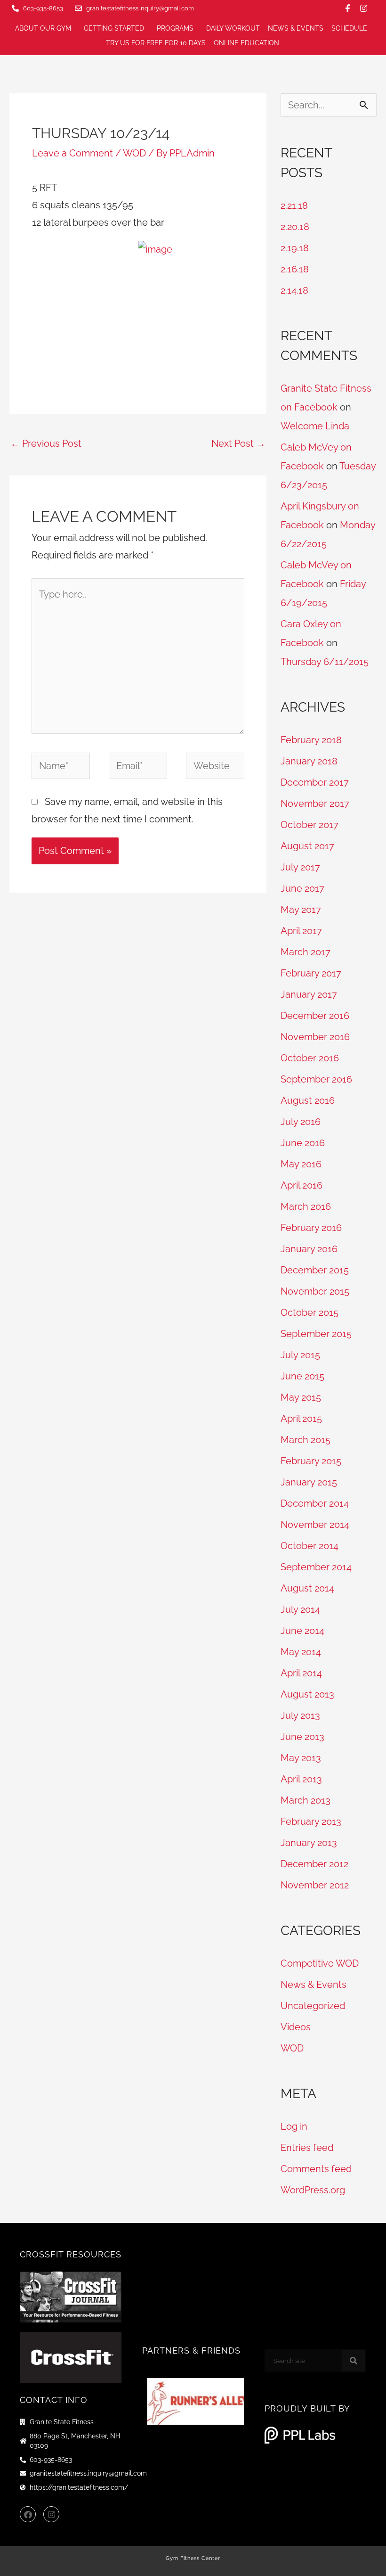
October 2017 (310, 825)
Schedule (349, 28)
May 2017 (301, 910)
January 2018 (309, 761)
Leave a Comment (72, 153)
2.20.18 (295, 227)
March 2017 (306, 952)
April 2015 (301, 1419)
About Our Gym (43, 28)
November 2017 (315, 804)
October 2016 (310, 1058)
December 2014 (315, 1503)
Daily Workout (233, 28)
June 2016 (303, 1143)
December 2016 (315, 1016)
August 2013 (307, 1694)
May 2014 (301, 1652)
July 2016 (301, 1122)
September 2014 (316, 1567)
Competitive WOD (320, 1963)
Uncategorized (313, 2006)
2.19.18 (295, 248)
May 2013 (301, 1758)
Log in (294, 2126)
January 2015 (309, 1482)
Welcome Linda (315, 426)
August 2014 (307, 1588)
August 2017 (307, 846)
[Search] (354, 2361)
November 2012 (315, 1885)
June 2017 (302, 888)
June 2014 (302, 1631)
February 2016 (311, 1228)
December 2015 (315, 1270)
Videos (296, 2027)
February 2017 (311, 973)
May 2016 (301, 1164)
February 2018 (311, 740)
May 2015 (301, 1397)
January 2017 (309, 994)
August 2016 (308, 1100)
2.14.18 (294, 290)
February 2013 (311, 1821)
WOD (134, 153)
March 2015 (306, 1440)
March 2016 (306, 1206)
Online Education (246, 43)
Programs (175, 28)
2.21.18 (294, 205)
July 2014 (300, 1609)
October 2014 (310, 1546)
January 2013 (309, 1843)
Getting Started (114, 28)
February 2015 (311, 1461)
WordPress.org (313, 2190)
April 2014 (301, 1673)
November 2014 (315, 1525)
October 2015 (310, 1313)
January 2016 (309, 1249)
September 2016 (316, 1079)
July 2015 (300, 1355)
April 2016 (302, 1185)
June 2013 (302, 1737)
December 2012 (314, 1864)
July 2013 (300, 1715)
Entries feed (307, 2148)
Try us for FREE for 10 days (156, 43)
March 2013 (306, 1800)
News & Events (296, 28)
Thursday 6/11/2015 (325, 662)
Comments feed (316, 2169)
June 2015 (302, 1376)
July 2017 (300, 867)
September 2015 (316, 1334)
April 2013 (301, 1779)
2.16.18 (295, 269)
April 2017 (301, 931)
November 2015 (315, 1291)
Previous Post (46, 443)
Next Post (238, 443)
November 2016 (315, 1037)
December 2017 (315, 782)
